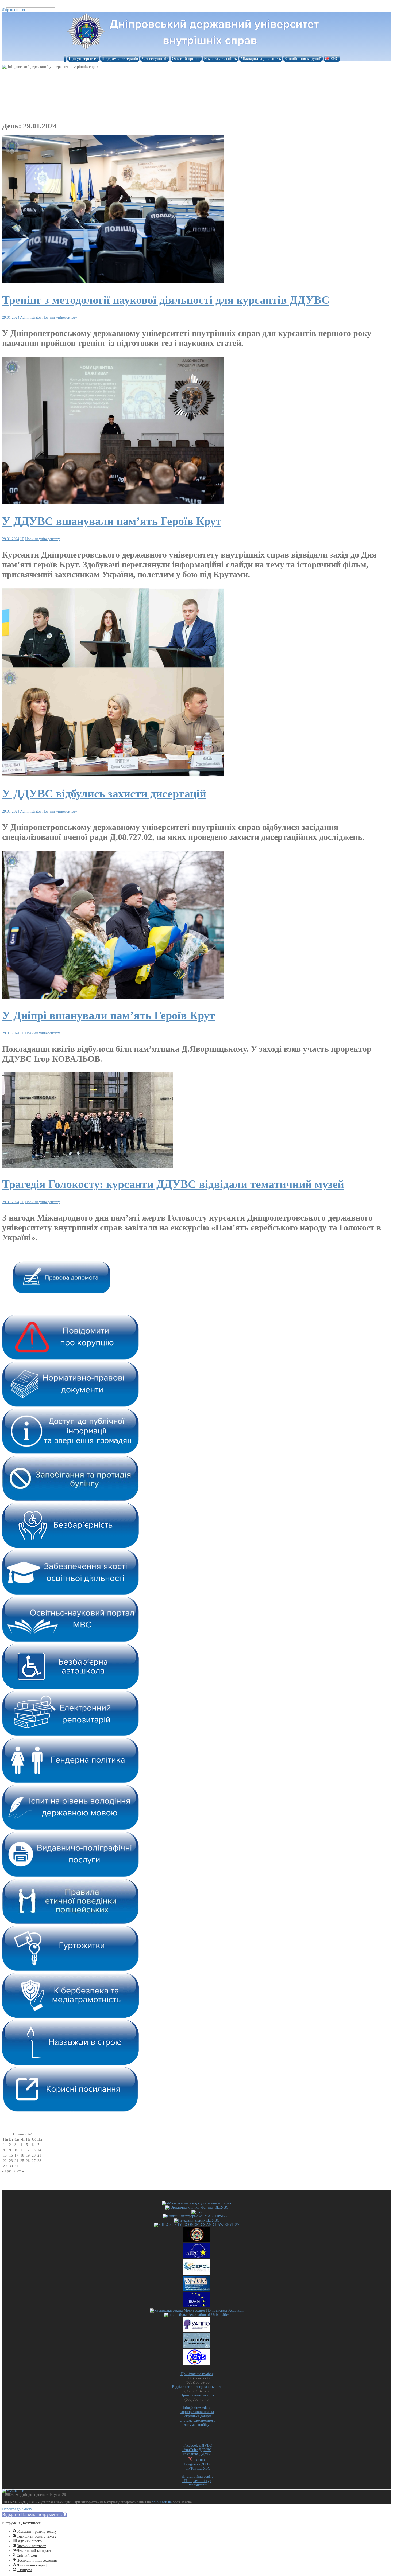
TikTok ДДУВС (196, 2468)
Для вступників (155, 59)
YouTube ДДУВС (196, 2450)
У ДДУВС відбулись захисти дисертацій (104, 794)
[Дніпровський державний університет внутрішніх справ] (197, 50)
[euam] (196, 2306)
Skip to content (14, 10)
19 (28, 2155)
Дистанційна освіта (196, 2476)
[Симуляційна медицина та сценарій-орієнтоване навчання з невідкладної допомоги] (196, 2363)
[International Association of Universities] (197, 2315)
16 (11, 2155)
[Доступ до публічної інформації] (70, 1453)
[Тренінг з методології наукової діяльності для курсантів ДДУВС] (113, 282)
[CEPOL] (196, 2273)
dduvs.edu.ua (162, 2502)
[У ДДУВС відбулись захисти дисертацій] (113, 776)
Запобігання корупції (303, 59)
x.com (199, 2460)
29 (5, 2166)
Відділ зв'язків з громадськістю (197, 2387)
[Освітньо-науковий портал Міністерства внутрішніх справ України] (70, 1641)
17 (16, 2155)
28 (39, 2161)
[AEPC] (196, 2257)
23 (11, 2161)
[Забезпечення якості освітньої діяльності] (70, 1594)
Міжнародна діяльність (261, 59)
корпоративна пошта (197, 2412)
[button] (35, 2514)
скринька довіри (197, 2416)
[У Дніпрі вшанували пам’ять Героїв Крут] (113, 997)
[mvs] (197, 2212)
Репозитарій (196, 2485)
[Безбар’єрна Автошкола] (70, 1688)
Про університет (83, 59)
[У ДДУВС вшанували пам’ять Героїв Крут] (113, 503)
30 (11, 2166)
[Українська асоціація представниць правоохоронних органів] (196, 2331)
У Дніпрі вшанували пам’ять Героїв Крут (109, 1015)
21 (39, 2155)
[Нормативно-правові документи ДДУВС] (70, 1406)
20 (34, 2155)
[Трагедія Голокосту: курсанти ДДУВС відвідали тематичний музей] (87, 1166)
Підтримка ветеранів (120, 59)
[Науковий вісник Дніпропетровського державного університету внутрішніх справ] (196, 2220)
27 (34, 2161)
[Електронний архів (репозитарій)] (70, 1735)
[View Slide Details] (62, 1292)
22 (5, 2161)
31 (16, 2166)
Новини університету (60, 317)
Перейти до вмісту (17, 2509)
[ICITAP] (196, 2241)
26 (28, 2161)
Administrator (31, 317)
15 (5, 2155)
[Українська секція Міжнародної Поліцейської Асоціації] (197, 2310)
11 (22, 2150)
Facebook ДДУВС (196, 2446)
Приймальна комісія (197, 2374)
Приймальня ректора (197, 2395)
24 (16, 2161)
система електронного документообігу (197, 2423)
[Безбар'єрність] (70, 1547)
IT (22, 539)
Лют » (19, 2171)
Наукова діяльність (220, 59)
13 (34, 2150)
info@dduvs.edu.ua (196, 2408)
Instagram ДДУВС (196, 2454)
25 (22, 2161)
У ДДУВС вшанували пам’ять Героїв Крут (112, 521)
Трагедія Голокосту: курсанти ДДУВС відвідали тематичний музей (173, 1184)
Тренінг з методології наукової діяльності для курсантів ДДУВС (166, 300)
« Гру (6, 2171)
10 (16, 2150)
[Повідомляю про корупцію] (70, 1359)
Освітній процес (186, 59)
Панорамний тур (197, 2481)
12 (28, 2150)
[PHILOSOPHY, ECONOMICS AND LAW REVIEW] (197, 2225)
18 (22, 2155)
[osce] (196, 2290)
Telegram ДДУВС (197, 2464)
